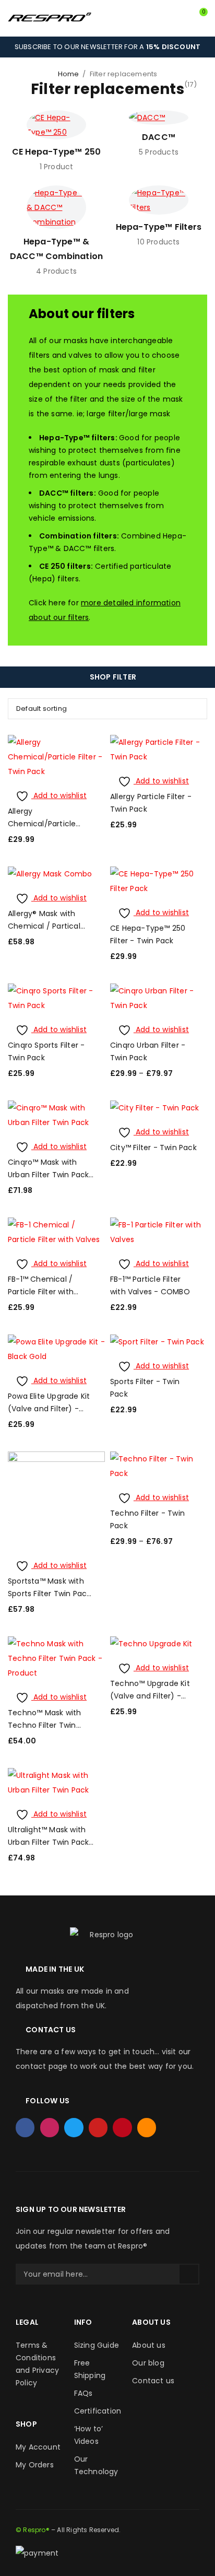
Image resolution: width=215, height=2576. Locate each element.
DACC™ (159, 137)
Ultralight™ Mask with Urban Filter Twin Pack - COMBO (48, 1842)
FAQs (83, 2393)
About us (149, 2345)
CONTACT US (51, 2030)
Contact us (153, 2381)
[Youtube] (98, 2127)
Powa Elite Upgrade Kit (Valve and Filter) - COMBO (49, 1409)
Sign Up (189, 2274)
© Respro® (33, 2530)
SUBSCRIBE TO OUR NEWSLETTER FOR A (107, 47)
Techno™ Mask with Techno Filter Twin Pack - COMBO (44, 1725)
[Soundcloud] (147, 2127)
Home (69, 74)
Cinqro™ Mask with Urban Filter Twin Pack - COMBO (48, 1175)
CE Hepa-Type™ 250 (56, 152)
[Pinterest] (122, 2127)
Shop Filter (113, 677)
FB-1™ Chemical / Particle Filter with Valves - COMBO (41, 1292)
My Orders (35, 2465)
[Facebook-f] (25, 2127)
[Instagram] (50, 2127)
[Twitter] (74, 2127)
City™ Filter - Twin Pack (153, 1148)
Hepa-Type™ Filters (159, 227)
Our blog (148, 2363)
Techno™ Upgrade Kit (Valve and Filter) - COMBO (150, 1696)
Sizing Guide (97, 2345)
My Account (38, 2447)
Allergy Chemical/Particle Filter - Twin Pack (42, 824)
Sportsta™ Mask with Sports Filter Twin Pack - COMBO (49, 1594)
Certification (98, 2411)
